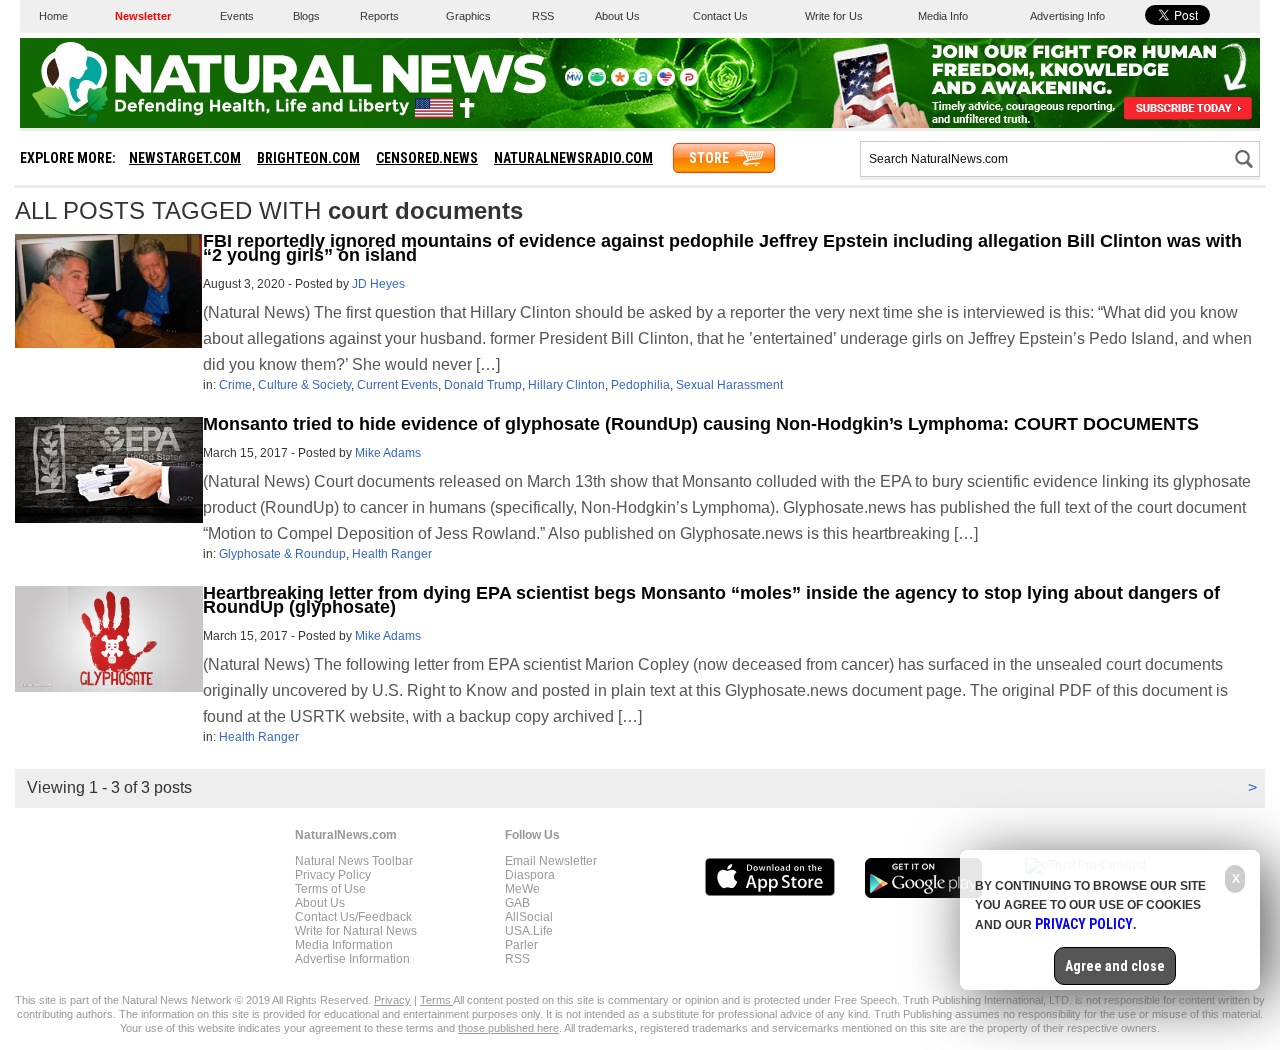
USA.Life (529, 931)
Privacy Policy (333, 875)
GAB (517, 903)
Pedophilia (640, 385)
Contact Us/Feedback (353, 917)
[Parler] (689, 82)
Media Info (943, 16)
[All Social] (643, 82)
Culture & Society (304, 385)
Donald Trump (483, 385)
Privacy (392, 1000)
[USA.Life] (666, 82)
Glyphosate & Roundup (282, 554)
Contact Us (720, 16)
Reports (379, 16)
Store (709, 158)
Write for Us (834, 16)
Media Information (344, 945)
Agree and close (1115, 966)
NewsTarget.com (185, 158)
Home (53, 16)
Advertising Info (1067, 16)
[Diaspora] (620, 82)
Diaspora (530, 875)
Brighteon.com (308, 158)
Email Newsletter (551, 861)
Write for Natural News (356, 931)
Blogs (306, 16)
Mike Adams (388, 453)
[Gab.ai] (597, 82)
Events (237, 16)
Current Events (397, 385)
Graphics (468, 16)
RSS (543, 16)
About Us (617, 16)
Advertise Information (352, 959)
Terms (436, 1000)
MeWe (522, 889)
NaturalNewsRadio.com (573, 158)
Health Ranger (392, 554)
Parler (521, 945)
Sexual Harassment (729, 385)
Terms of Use (330, 889)
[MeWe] (574, 82)
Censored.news (427, 158)
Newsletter (143, 16)
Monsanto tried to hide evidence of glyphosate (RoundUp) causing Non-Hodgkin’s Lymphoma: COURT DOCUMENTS (701, 424)
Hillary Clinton (566, 385)
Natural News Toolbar (354, 861)
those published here (508, 1028)
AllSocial (529, 917)
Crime (235, 385)
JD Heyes (378, 284)
